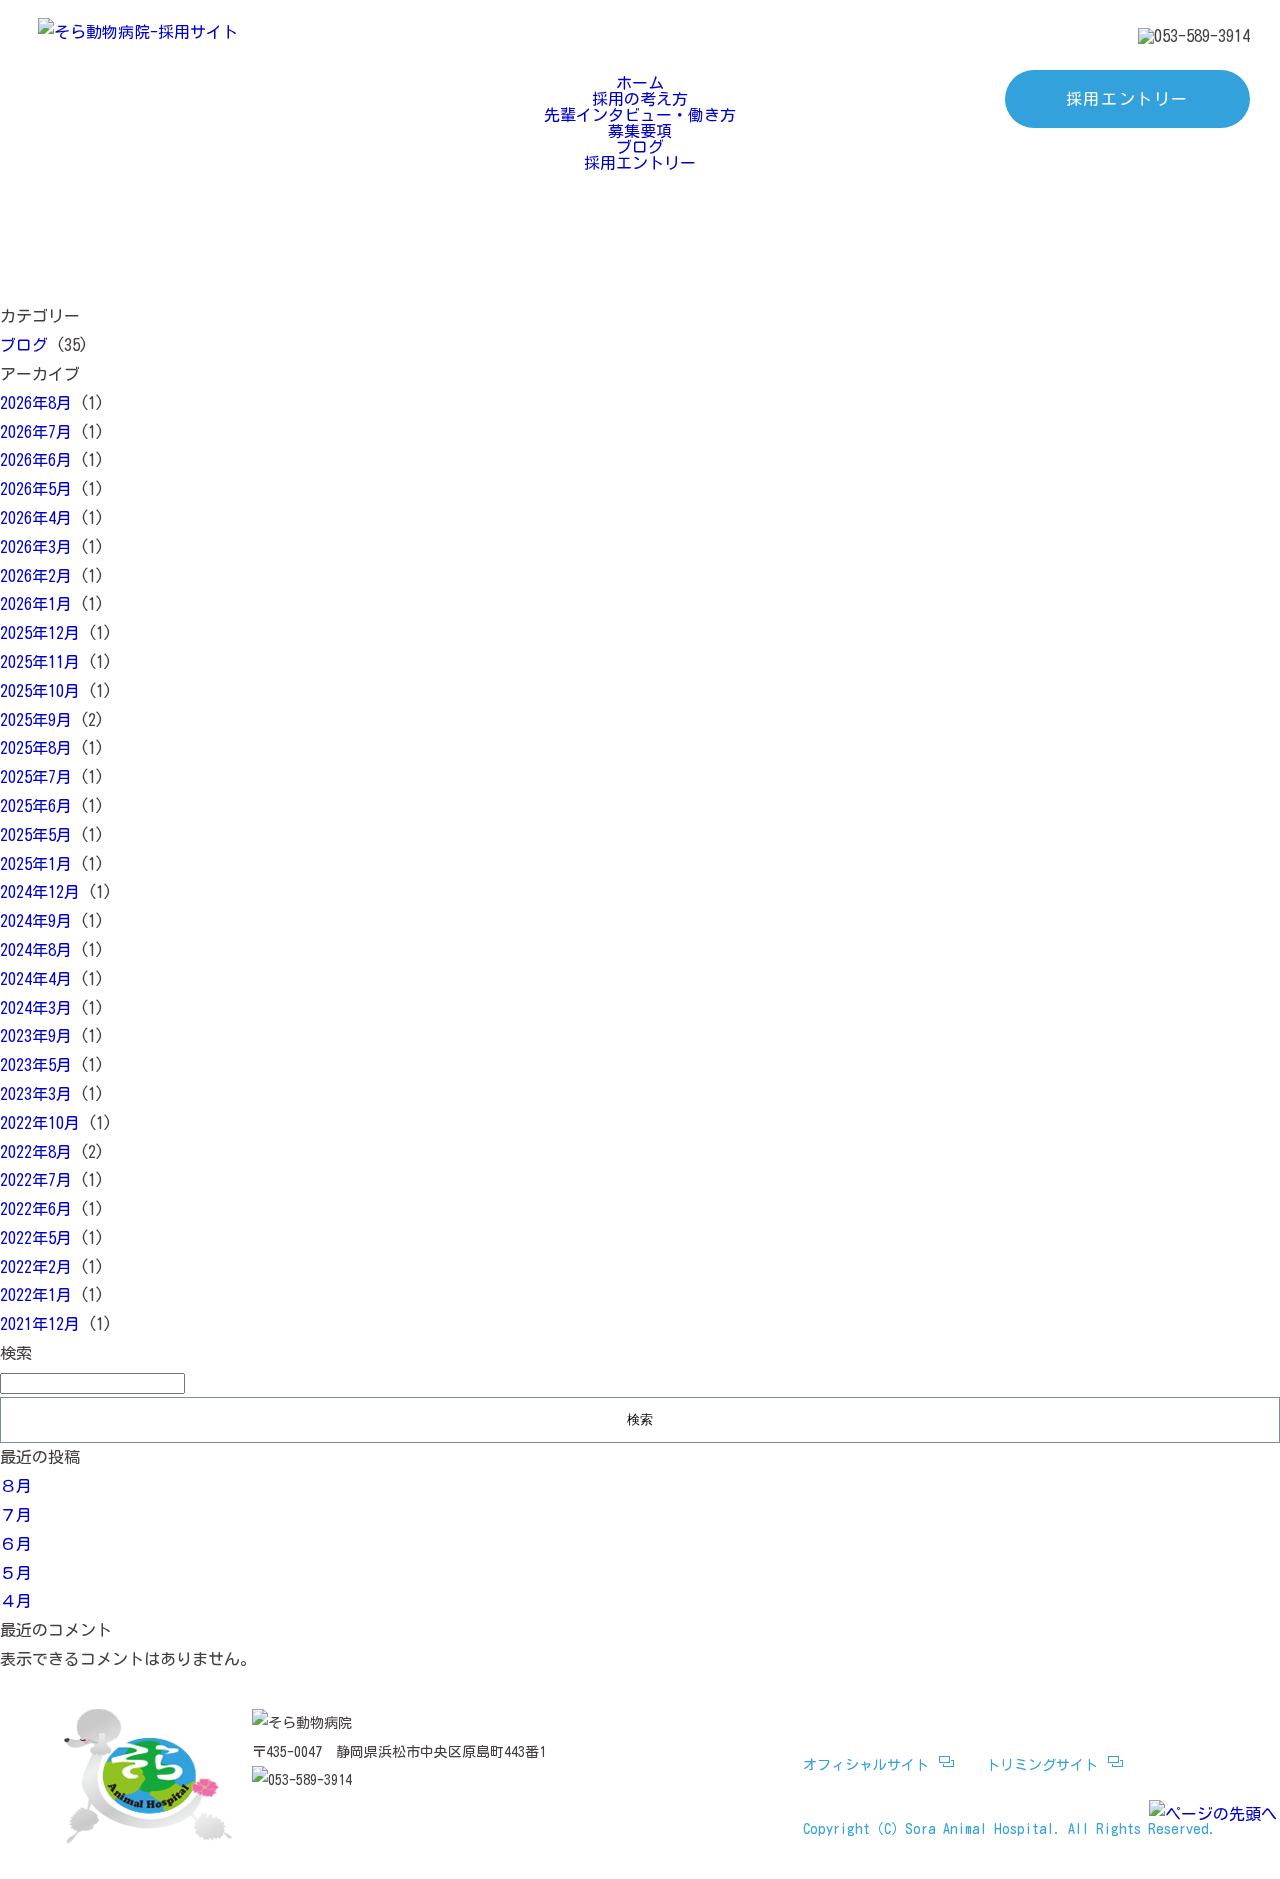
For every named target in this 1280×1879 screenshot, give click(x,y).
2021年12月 (40, 1324)
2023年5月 (36, 1065)
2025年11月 (40, 662)
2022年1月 (36, 1295)
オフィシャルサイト (866, 1765)
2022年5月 (36, 1238)
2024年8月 (36, 950)
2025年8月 (36, 748)
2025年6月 (36, 806)
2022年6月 (36, 1209)
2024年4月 (36, 979)
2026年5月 (36, 489)
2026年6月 (36, 460)
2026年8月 (36, 403)
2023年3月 (36, 1094)
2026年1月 (36, 604)
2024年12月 (40, 892)
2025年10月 (40, 691)
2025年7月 (36, 777)
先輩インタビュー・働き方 (640, 115)
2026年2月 (36, 576)
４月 (16, 1601)
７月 (16, 1515)
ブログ (640, 147)
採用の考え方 (640, 99)
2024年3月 (36, 1008)
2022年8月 (36, 1152)
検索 (16, 1353)
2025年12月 (40, 633)
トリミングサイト (1042, 1765)
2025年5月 (36, 835)
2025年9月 (36, 720)
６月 (16, 1544)
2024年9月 (36, 921)
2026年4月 (36, 518)
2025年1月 (36, 864)
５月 (16, 1573)
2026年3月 (36, 547)
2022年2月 (36, 1267)
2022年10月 (40, 1123)
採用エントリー (1127, 99)
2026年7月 (36, 432)
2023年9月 (36, 1036)
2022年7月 (36, 1180)
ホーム (640, 83)
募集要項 (640, 131)
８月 (16, 1486)
